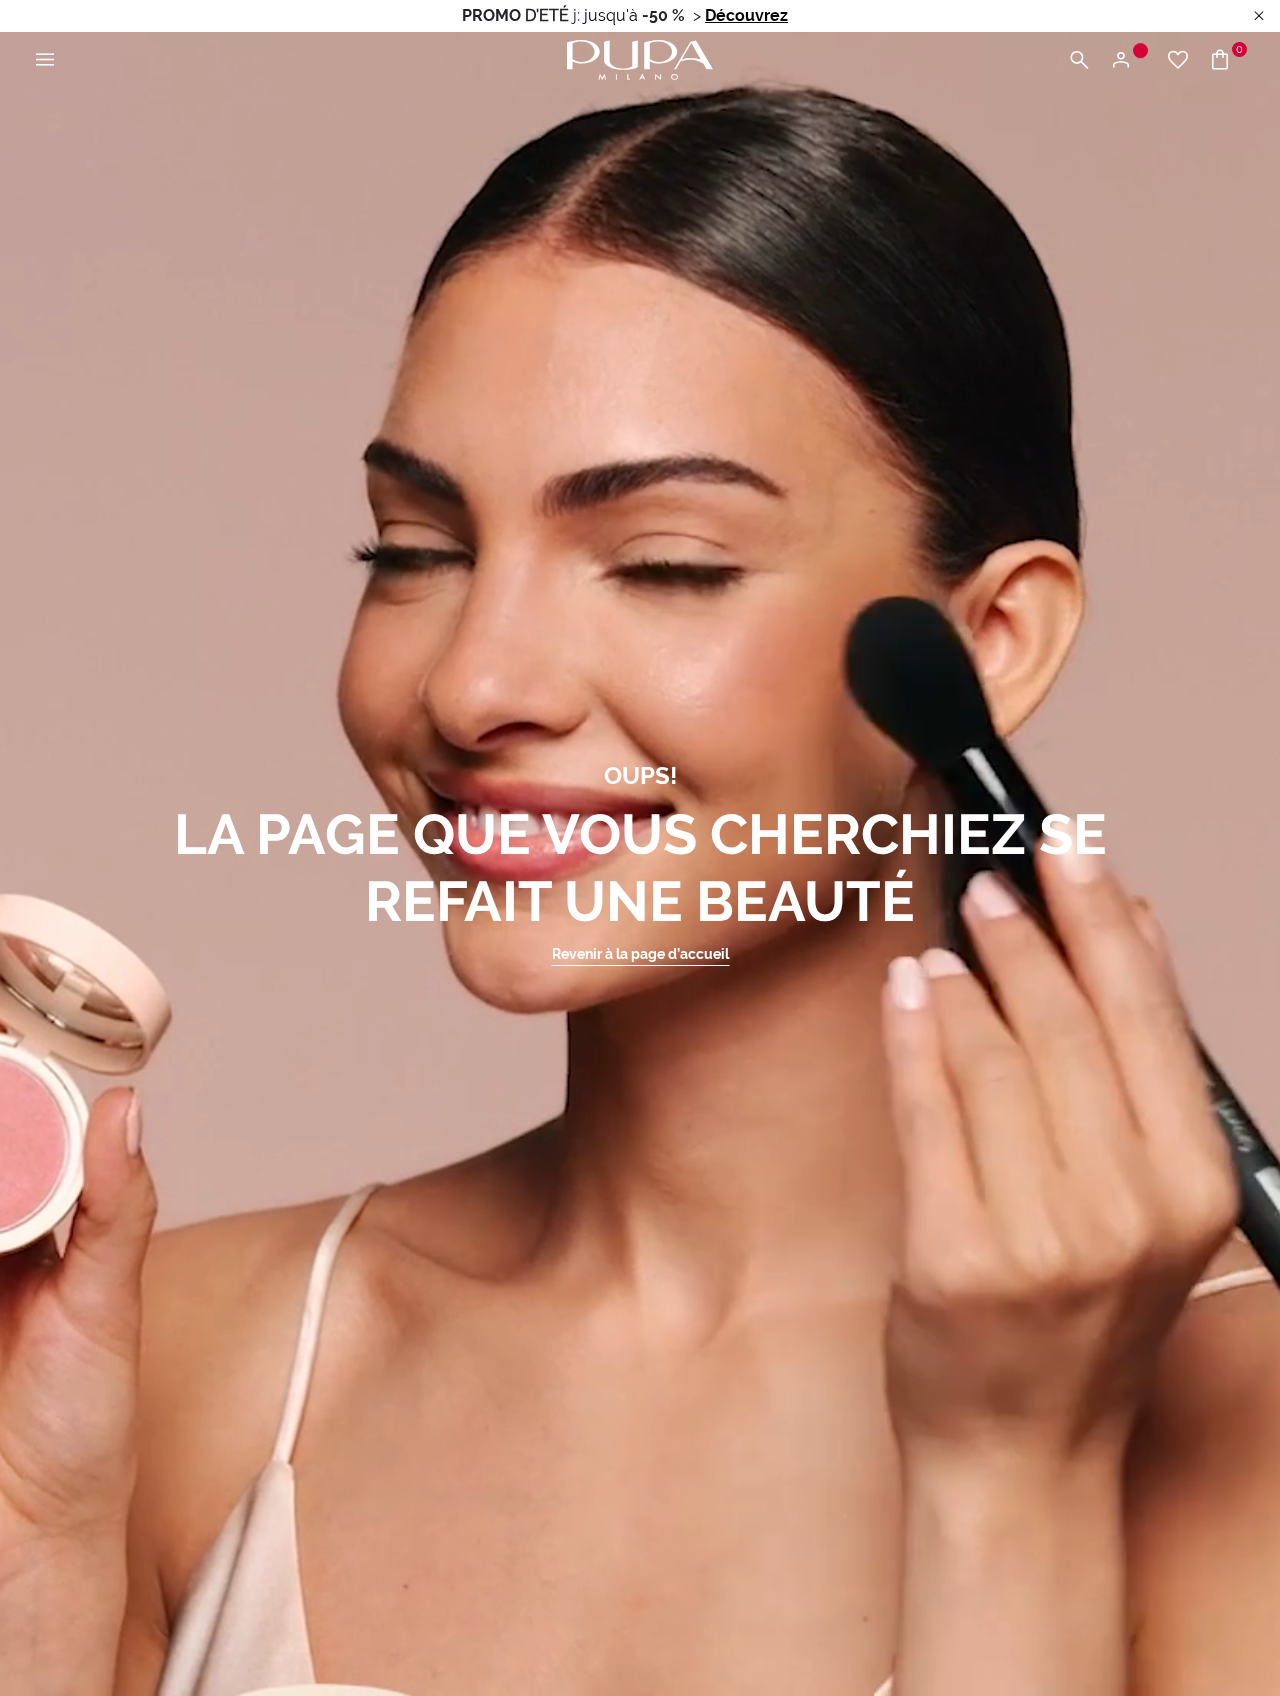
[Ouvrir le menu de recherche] (1079, 60)
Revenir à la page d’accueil (640, 954)
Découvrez (746, 15)
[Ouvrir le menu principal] (45, 60)
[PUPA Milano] (640, 58)
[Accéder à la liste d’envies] (1178, 60)
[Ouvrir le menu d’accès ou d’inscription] (1128, 60)
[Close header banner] (1259, 16)
